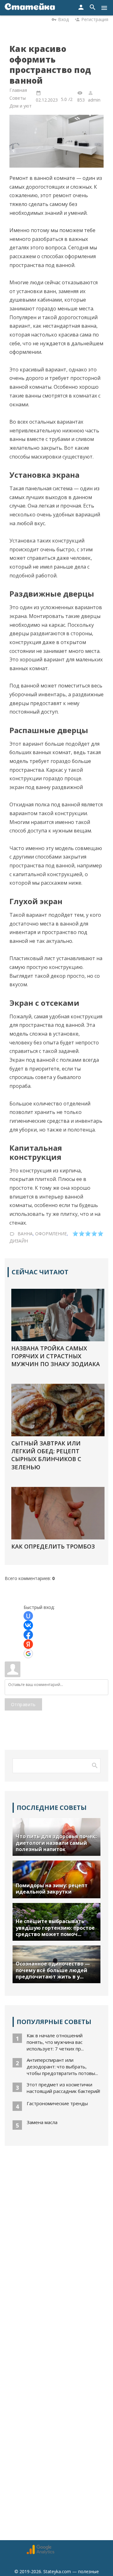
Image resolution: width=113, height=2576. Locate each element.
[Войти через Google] (28, 1654)
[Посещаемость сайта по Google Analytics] (40, 2553)
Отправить (23, 1704)
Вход (63, 19)
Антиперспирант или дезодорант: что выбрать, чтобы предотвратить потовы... (62, 2067)
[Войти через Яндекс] (28, 1644)
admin (94, 100)
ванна (25, 1234)
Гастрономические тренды (57, 2103)
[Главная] (30, 8)
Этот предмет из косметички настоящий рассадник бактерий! (63, 2088)
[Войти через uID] (28, 1616)
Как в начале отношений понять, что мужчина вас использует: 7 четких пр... (55, 2042)
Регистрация (95, 19)
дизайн (19, 1241)
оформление (51, 1234)
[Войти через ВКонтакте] (28, 1625)
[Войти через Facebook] (28, 1635)
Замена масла (42, 2122)
